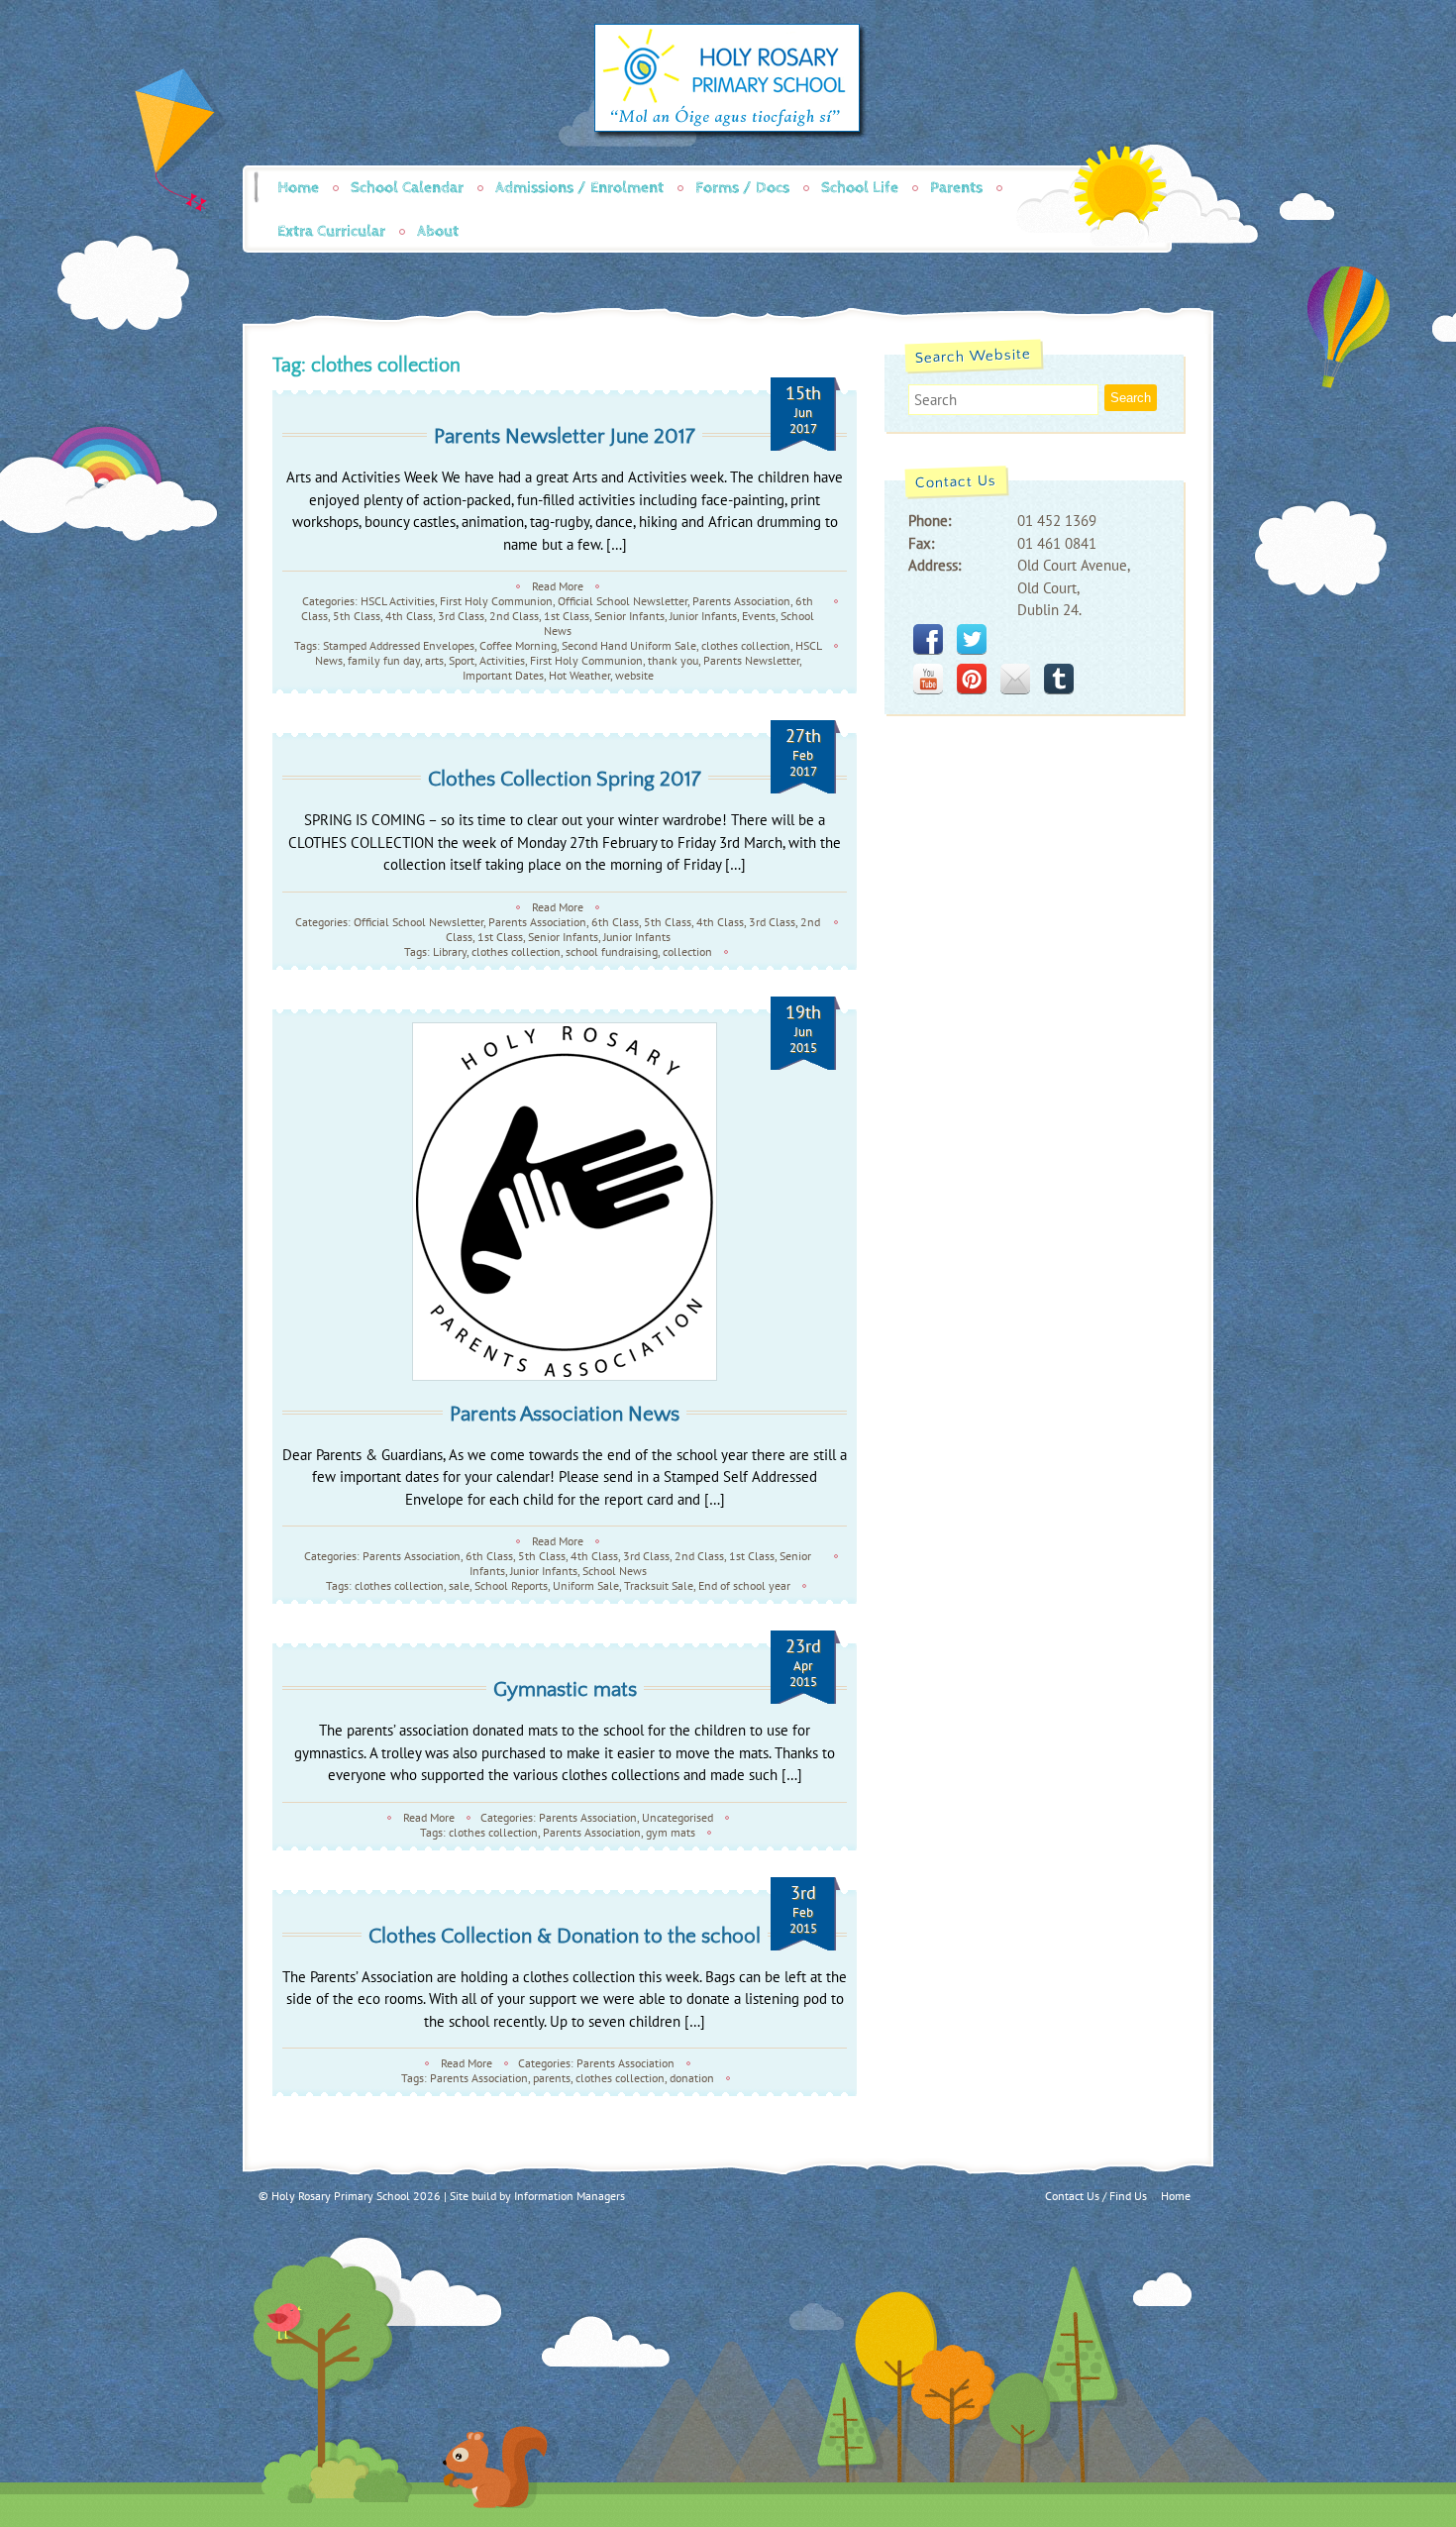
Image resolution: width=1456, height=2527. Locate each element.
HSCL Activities (398, 601)
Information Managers (570, 2196)
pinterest (972, 679)
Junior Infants (703, 616)
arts (434, 660)
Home (298, 188)
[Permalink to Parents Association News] (565, 1202)
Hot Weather (579, 675)
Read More (558, 586)
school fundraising (612, 951)
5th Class (357, 616)
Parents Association (741, 601)
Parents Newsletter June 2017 (565, 436)
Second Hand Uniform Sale (629, 645)
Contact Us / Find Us (1096, 2196)
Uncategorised (677, 1817)
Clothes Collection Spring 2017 (565, 779)
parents (552, 2078)
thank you (673, 660)
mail (1015, 679)
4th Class (409, 616)
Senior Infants (629, 616)
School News (615, 1571)
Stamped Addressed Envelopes (399, 645)
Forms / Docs (742, 188)
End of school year (744, 1585)
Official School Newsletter (623, 601)
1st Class (567, 616)
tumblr (1059, 679)
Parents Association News (565, 1414)
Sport (462, 660)
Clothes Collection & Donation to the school (565, 1936)
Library (450, 951)
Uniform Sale (586, 1585)
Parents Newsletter (751, 660)
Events (759, 616)
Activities (502, 660)
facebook (928, 639)
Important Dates (503, 675)
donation (692, 2078)
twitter (972, 639)
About (438, 231)
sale (459, 1585)
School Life (860, 188)
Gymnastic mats (565, 1689)
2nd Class (514, 616)
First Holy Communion (496, 601)
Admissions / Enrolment (579, 188)
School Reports (511, 1585)
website (634, 675)
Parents (956, 188)
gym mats (671, 1832)
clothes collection (746, 645)
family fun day (384, 660)
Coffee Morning (518, 645)
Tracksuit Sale (659, 1585)
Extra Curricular (331, 231)
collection (687, 951)
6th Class (615, 922)
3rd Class (461, 616)
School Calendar (407, 188)
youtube (928, 679)
